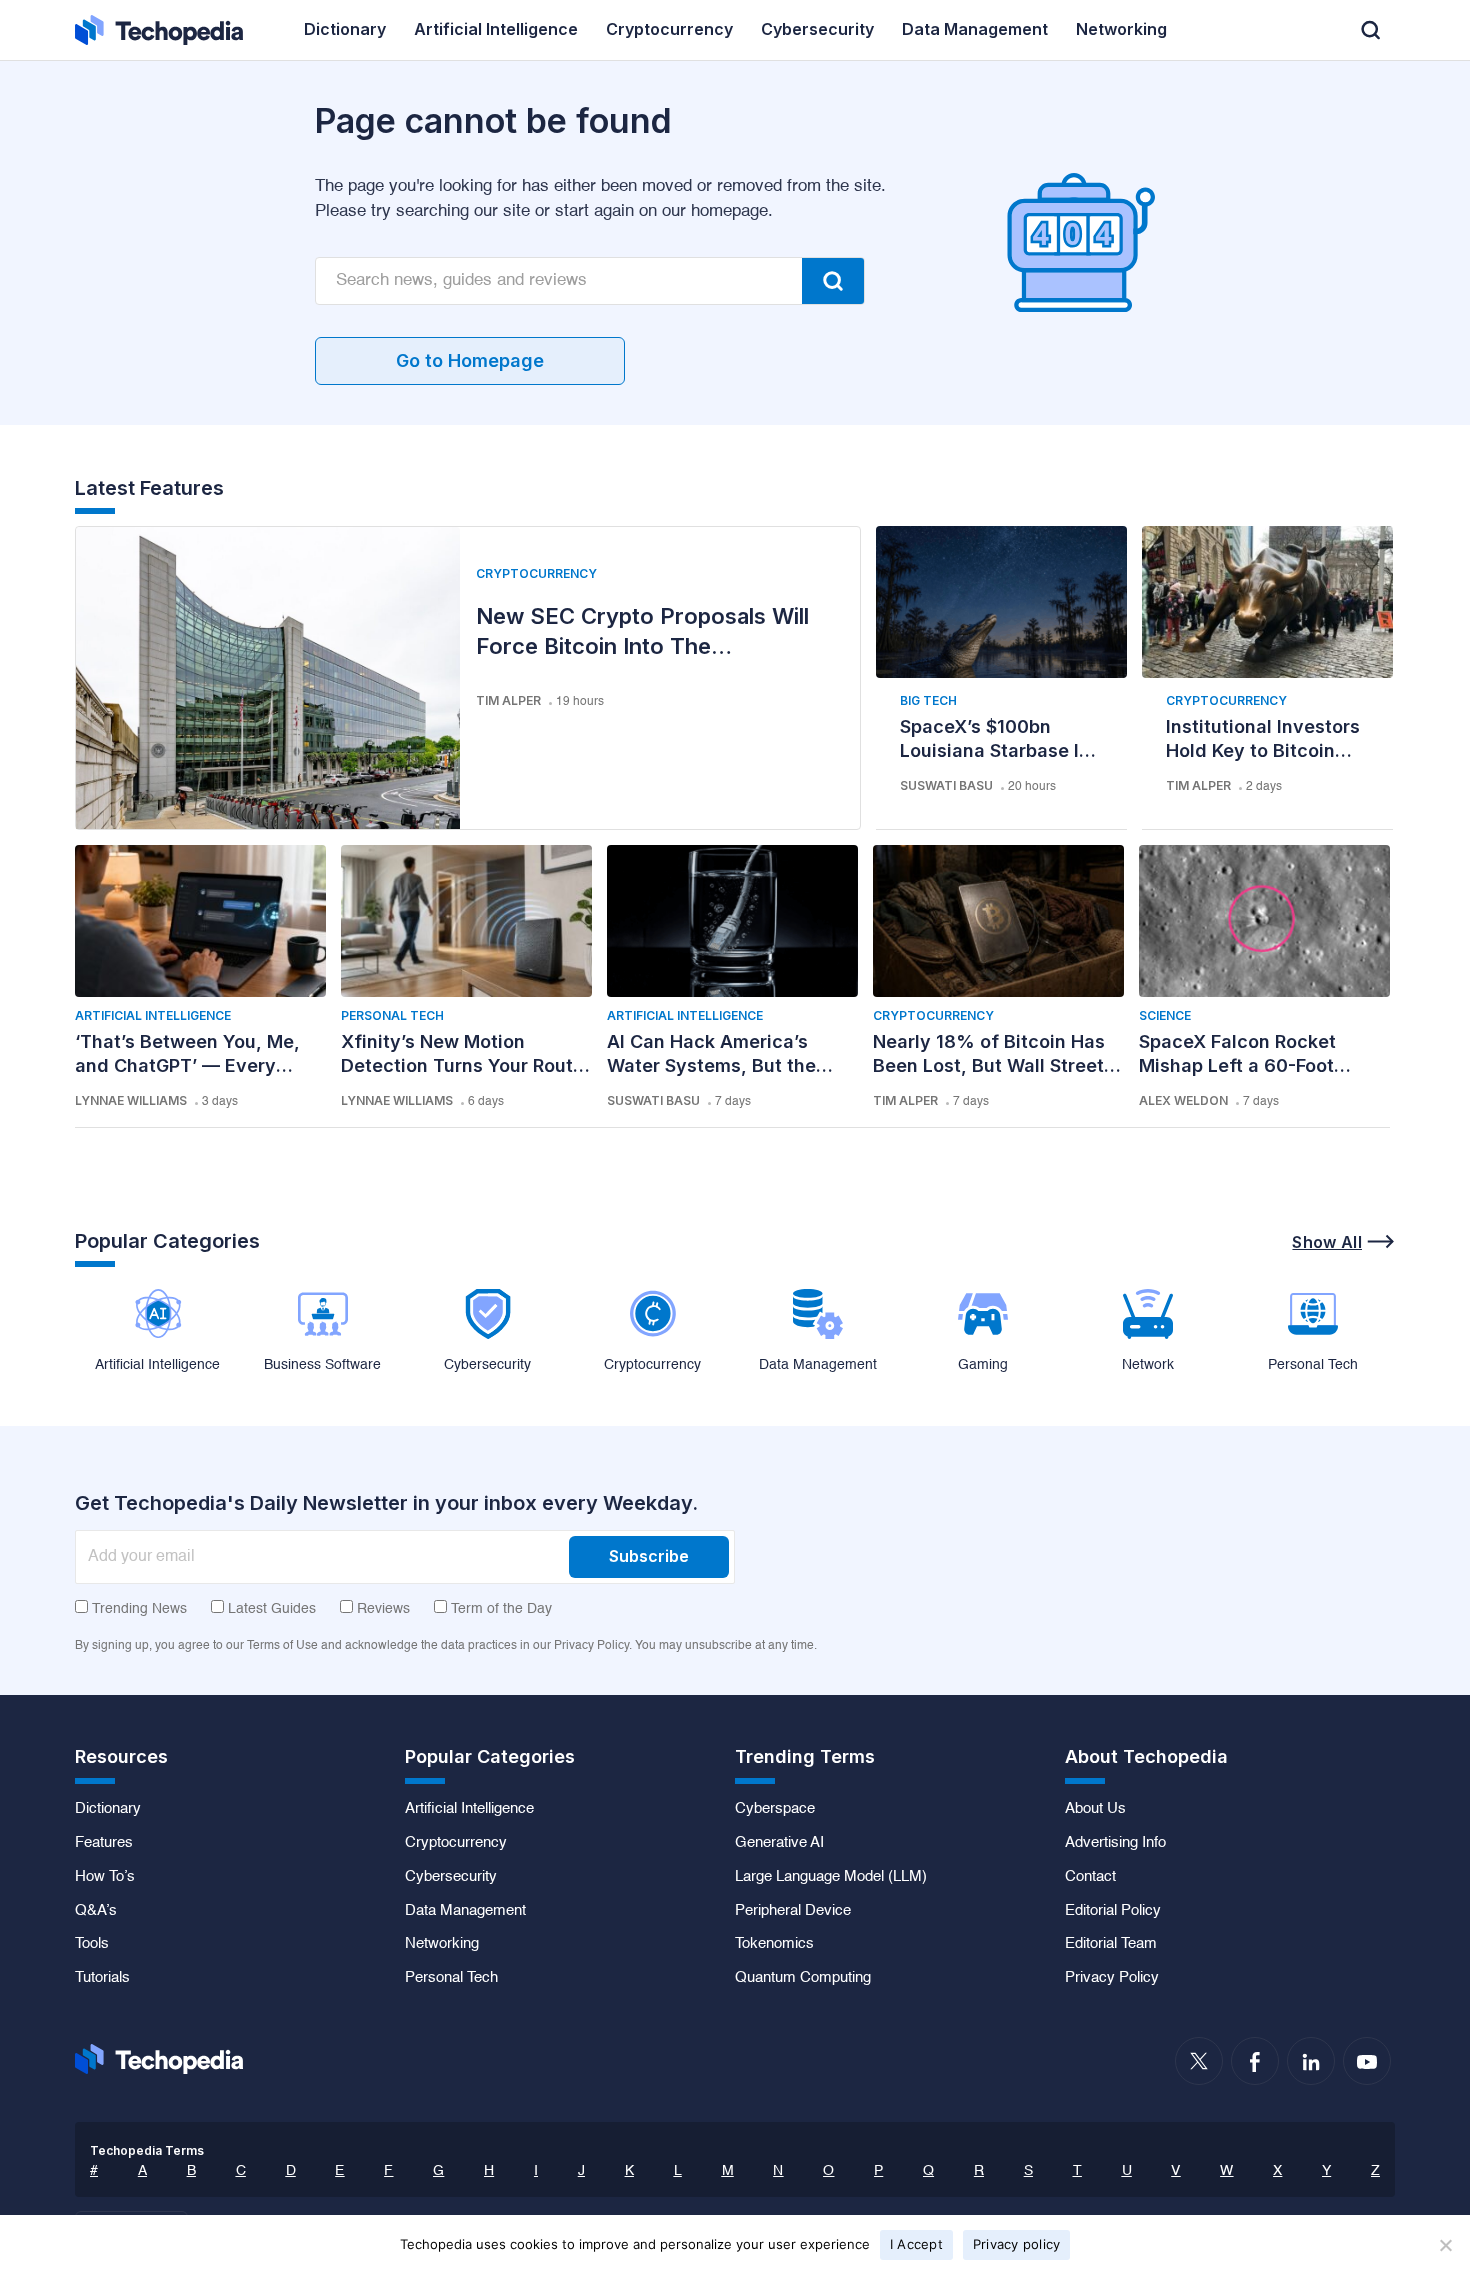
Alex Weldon (1183, 1100)
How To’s (105, 1877)
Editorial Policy (1113, 1911)
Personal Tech (392, 1015)
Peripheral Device (793, 1911)
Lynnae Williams (131, 1100)
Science (1165, 1015)
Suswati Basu (946, 785)
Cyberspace (775, 1809)
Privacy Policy (1112, 1978)
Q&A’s (96, 1911)
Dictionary (108, 1809)
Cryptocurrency (536, 573)
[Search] (833, 281)
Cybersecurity (451, 1877)
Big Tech (928, 700)
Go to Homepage (470, 360)
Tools (92, 1944)
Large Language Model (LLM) (831, 1877)
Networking (442, 1944)
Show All (1327, 1242)
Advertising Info (1115, 1843)
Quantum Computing (803, 1978)
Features (104, 1843)
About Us (1095, 1809)
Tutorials (102, 1978)
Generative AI (779, 1843)
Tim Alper (508, 700)
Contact (1090, 1877)
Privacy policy (1017, 2244)
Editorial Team (1111, 1944)
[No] (1445, 2245)
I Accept (916, 2244)
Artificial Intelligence (153, 1015)
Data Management (465, 1911)
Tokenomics (774, 1944)
